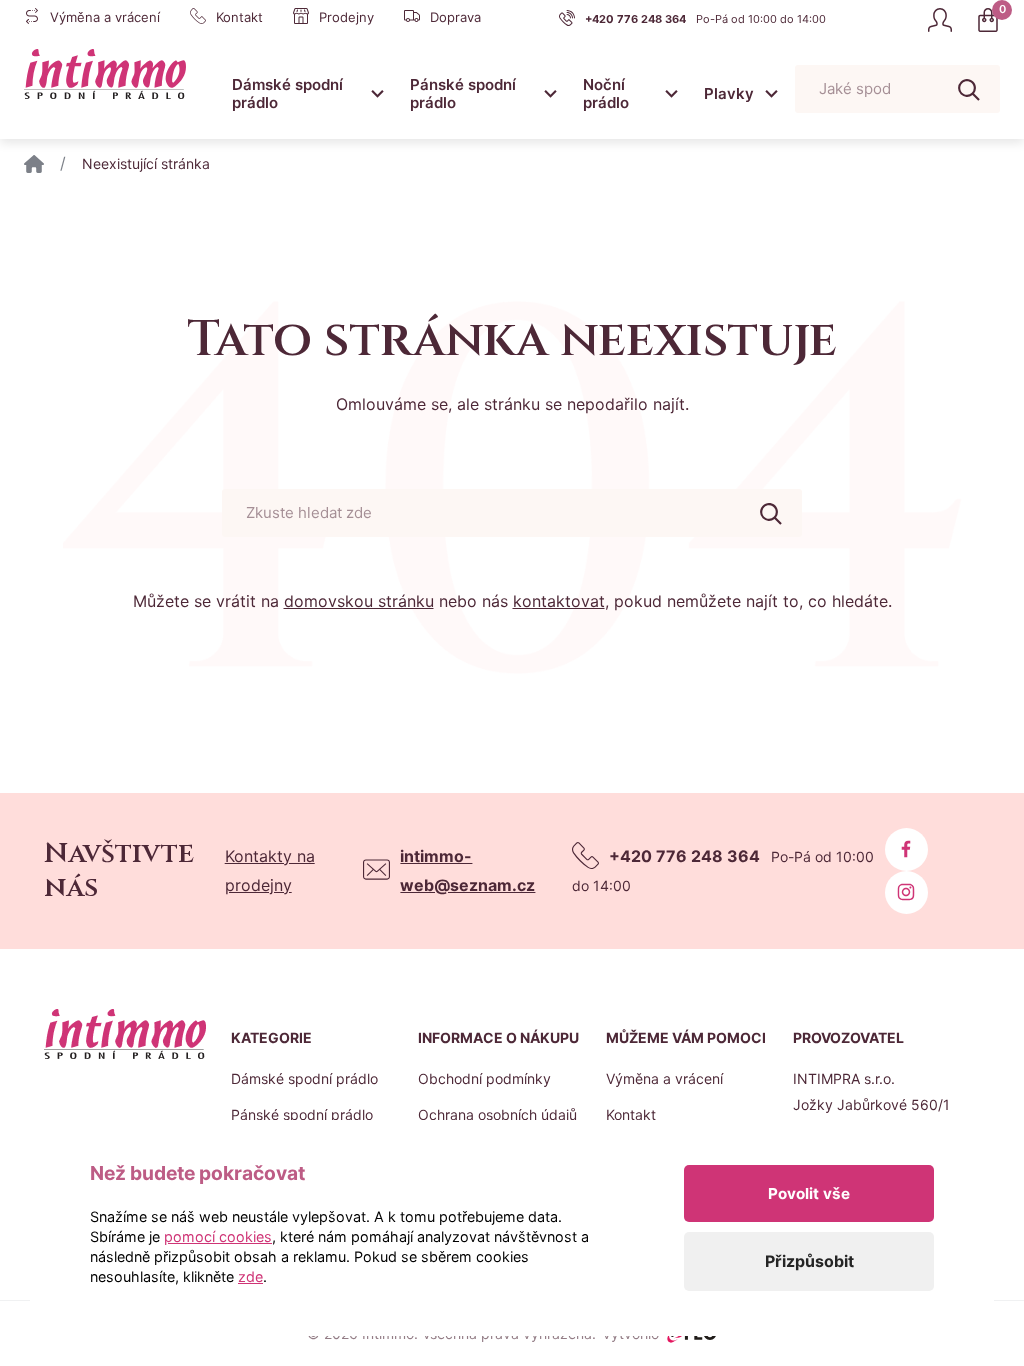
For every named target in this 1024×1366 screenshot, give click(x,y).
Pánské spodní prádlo (463, 93)
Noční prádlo (606, 93)
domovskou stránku (359, 601)
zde (250, 1276)
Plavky (729, 93)
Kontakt (631, 1114)
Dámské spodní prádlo (287, 93)
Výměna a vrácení (664, 1078)
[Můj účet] (940, 20)
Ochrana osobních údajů (497, 1114)
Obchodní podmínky (484, 1078)
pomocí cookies (218, 1236)
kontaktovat (559, 601)
